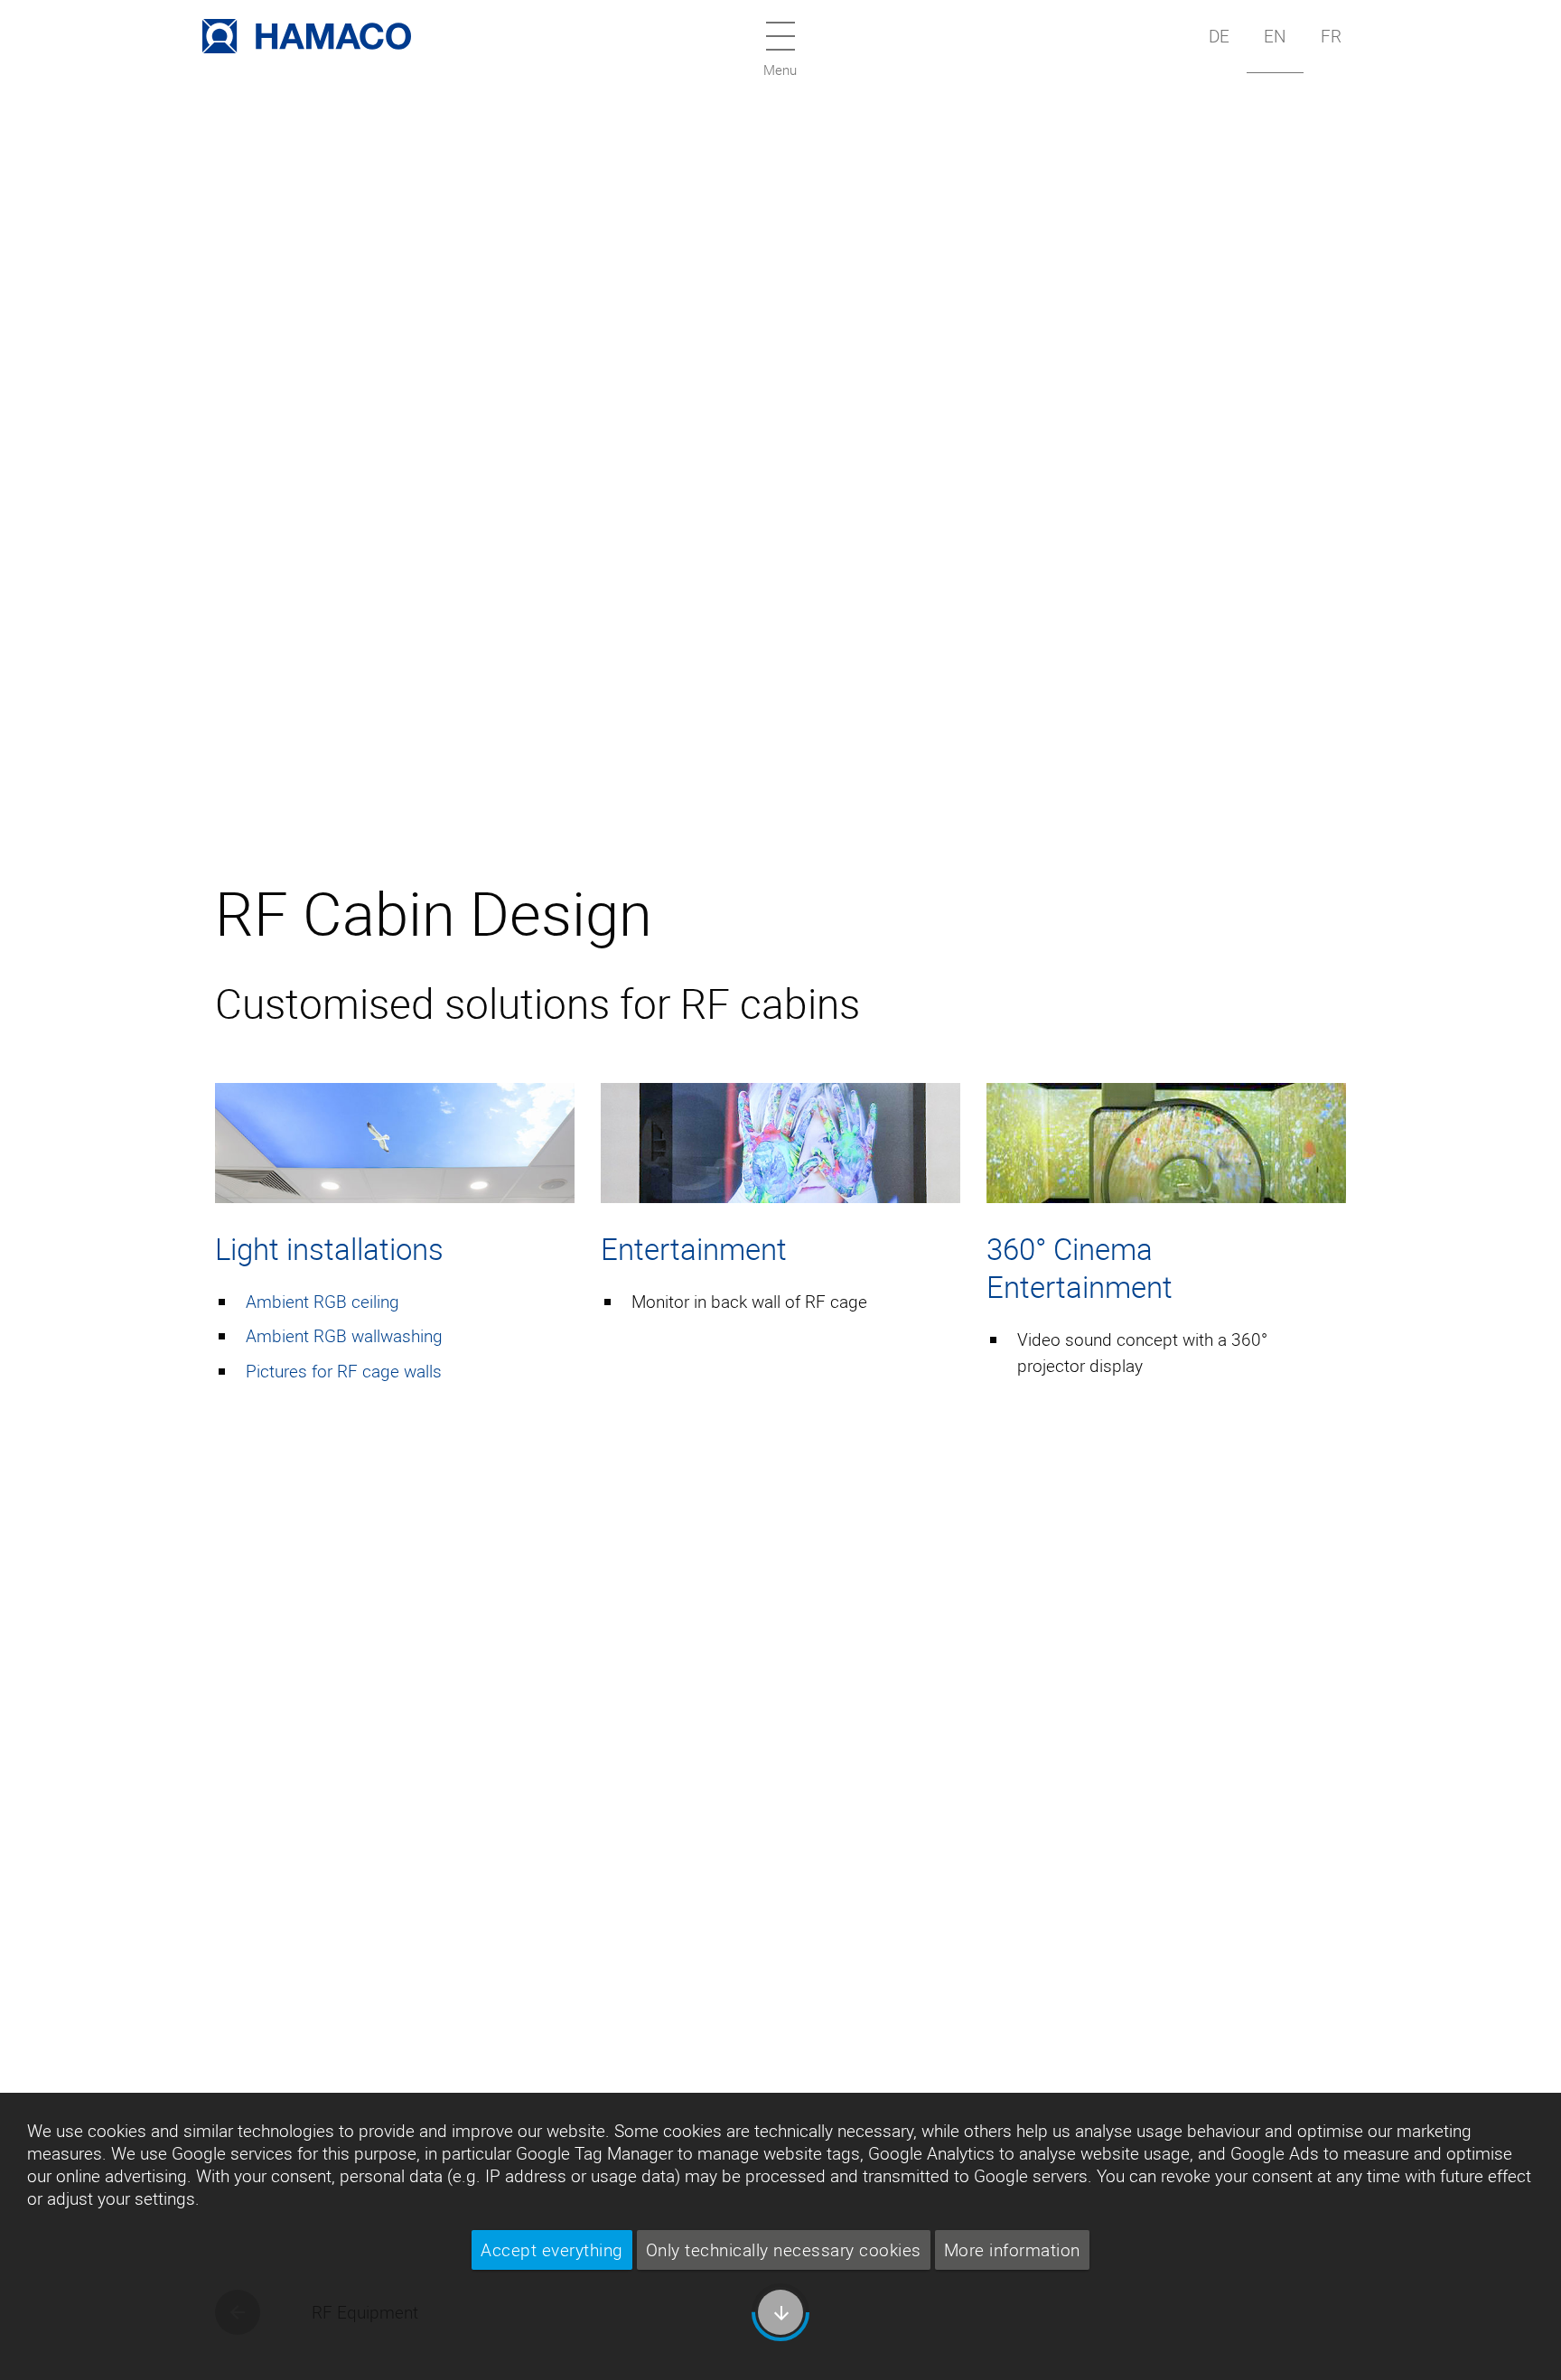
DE (1219, 36)
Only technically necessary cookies (784, 2250)
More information (1012, 2250)
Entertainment (694, 1249)
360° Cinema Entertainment (1080, 1268)
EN (1275, 36)
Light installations (329, 1249)
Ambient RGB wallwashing (344, 1336)
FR (1331, 36)
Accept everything (552, 2250)
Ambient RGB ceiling (322, 1302)
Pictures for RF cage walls (344, 1371)
